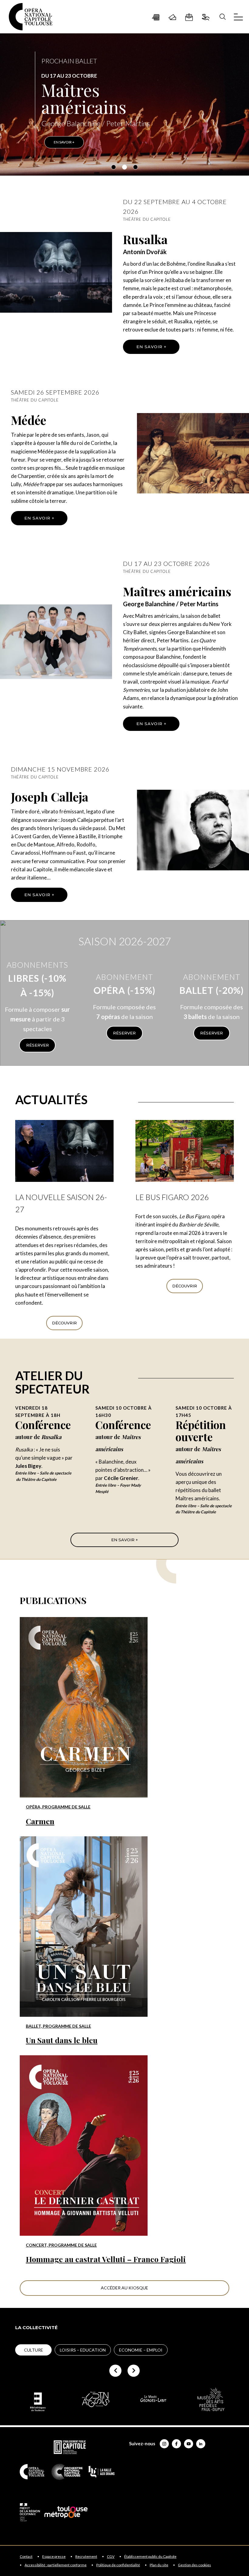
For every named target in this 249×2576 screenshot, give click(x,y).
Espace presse (54, 2557)
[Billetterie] (172, 17)
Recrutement (86, 2557)
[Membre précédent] (115, 2371)
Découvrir (64, 1323)
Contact (26, 2557)
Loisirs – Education (83, 2350)
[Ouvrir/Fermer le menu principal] (238, 17)
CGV (111, 2557)
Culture (34, 2350)
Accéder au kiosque (124, 2288)
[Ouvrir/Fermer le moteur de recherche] (222, 17)
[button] (114, 167)
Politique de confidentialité (118, 2565)
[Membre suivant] (134, 2371)
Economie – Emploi (141, 2350)
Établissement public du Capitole (150, 2557)
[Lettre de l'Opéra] (189, 17)
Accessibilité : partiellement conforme (56, 2565)
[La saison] (156, 17)
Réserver (38, 1045)
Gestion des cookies (194, 2565)
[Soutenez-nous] (206, 17)
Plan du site (159, 2565)
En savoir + (151, 347)
